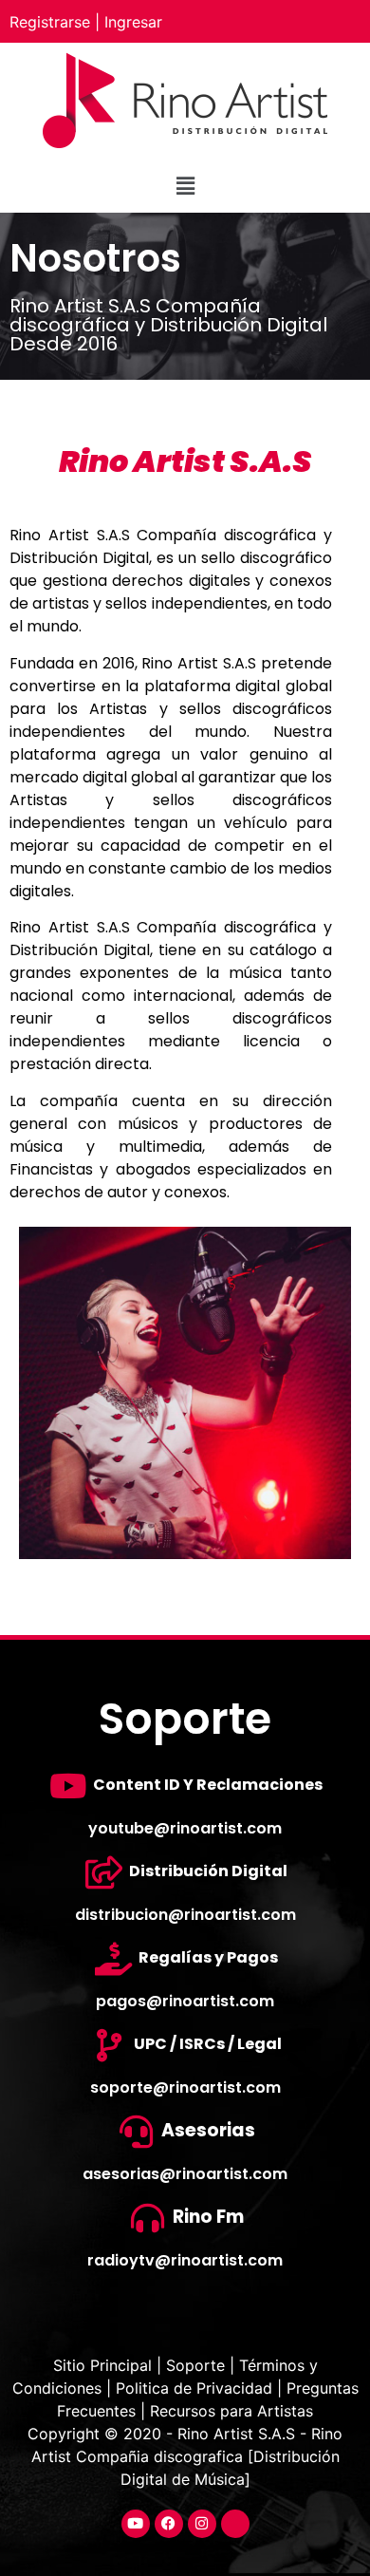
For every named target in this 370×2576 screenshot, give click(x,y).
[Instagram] (202, 2524)
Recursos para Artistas (231, 2411)
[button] (185, 186)
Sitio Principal (105, 2365)
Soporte (195, 2365)
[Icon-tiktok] (235, 2524)
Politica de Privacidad (194, 2388)
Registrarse (50, 22)
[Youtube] (136, 2524)
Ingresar (133, 22)
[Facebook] (169, 2524)
